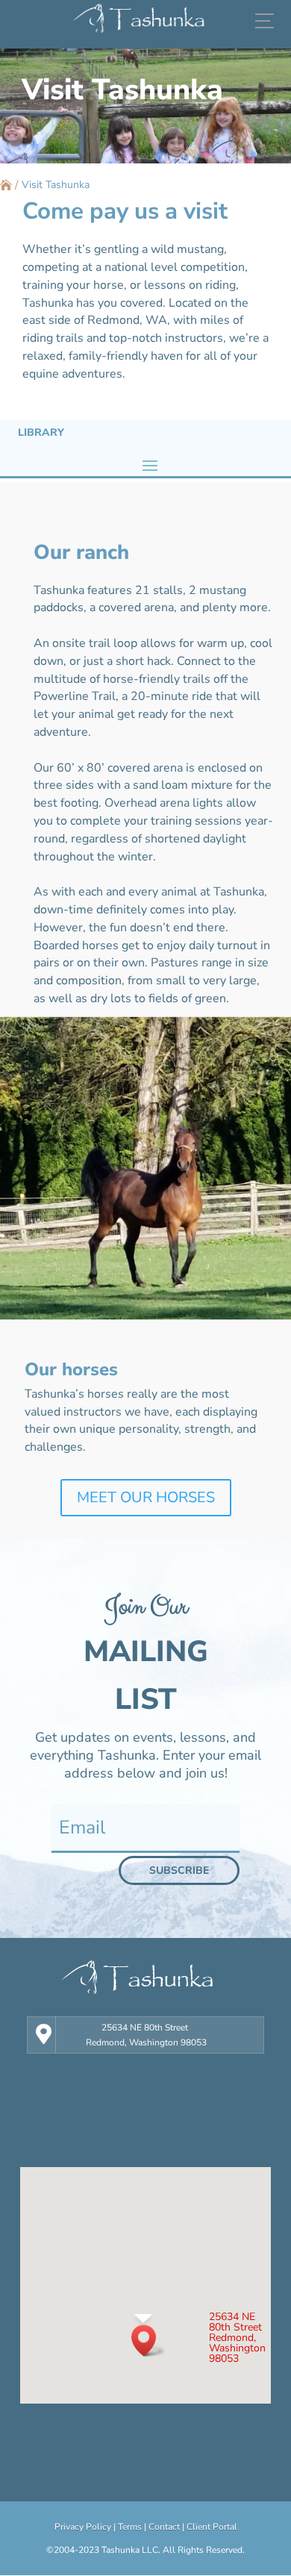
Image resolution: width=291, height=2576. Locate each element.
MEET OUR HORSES (146, 1497)
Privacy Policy (83, 2527)
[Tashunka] (146, 21)
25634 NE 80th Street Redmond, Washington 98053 (146, 2035)
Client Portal (212, 2527)
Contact (164, 2527)
